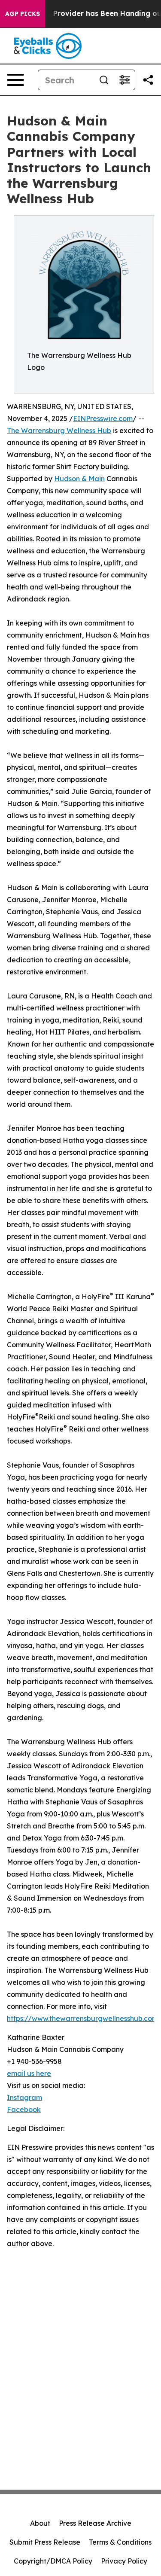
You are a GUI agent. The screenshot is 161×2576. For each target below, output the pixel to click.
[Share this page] (148, 80)
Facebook (24, 2109)
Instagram (24, 2097)
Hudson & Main (79, 479)
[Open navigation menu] (15, 80)
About (40, 2523)
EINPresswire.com (103, 418)
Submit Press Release (45, 2542)
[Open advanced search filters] (125, 80)
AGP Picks (23, 14)
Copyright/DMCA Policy (53, 2561)
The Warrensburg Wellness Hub (59, 430)
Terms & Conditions (120, 2542)
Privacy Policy (124, 2561)
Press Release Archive (95, 2523)
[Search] (104, 80)
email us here (29, 2073)
